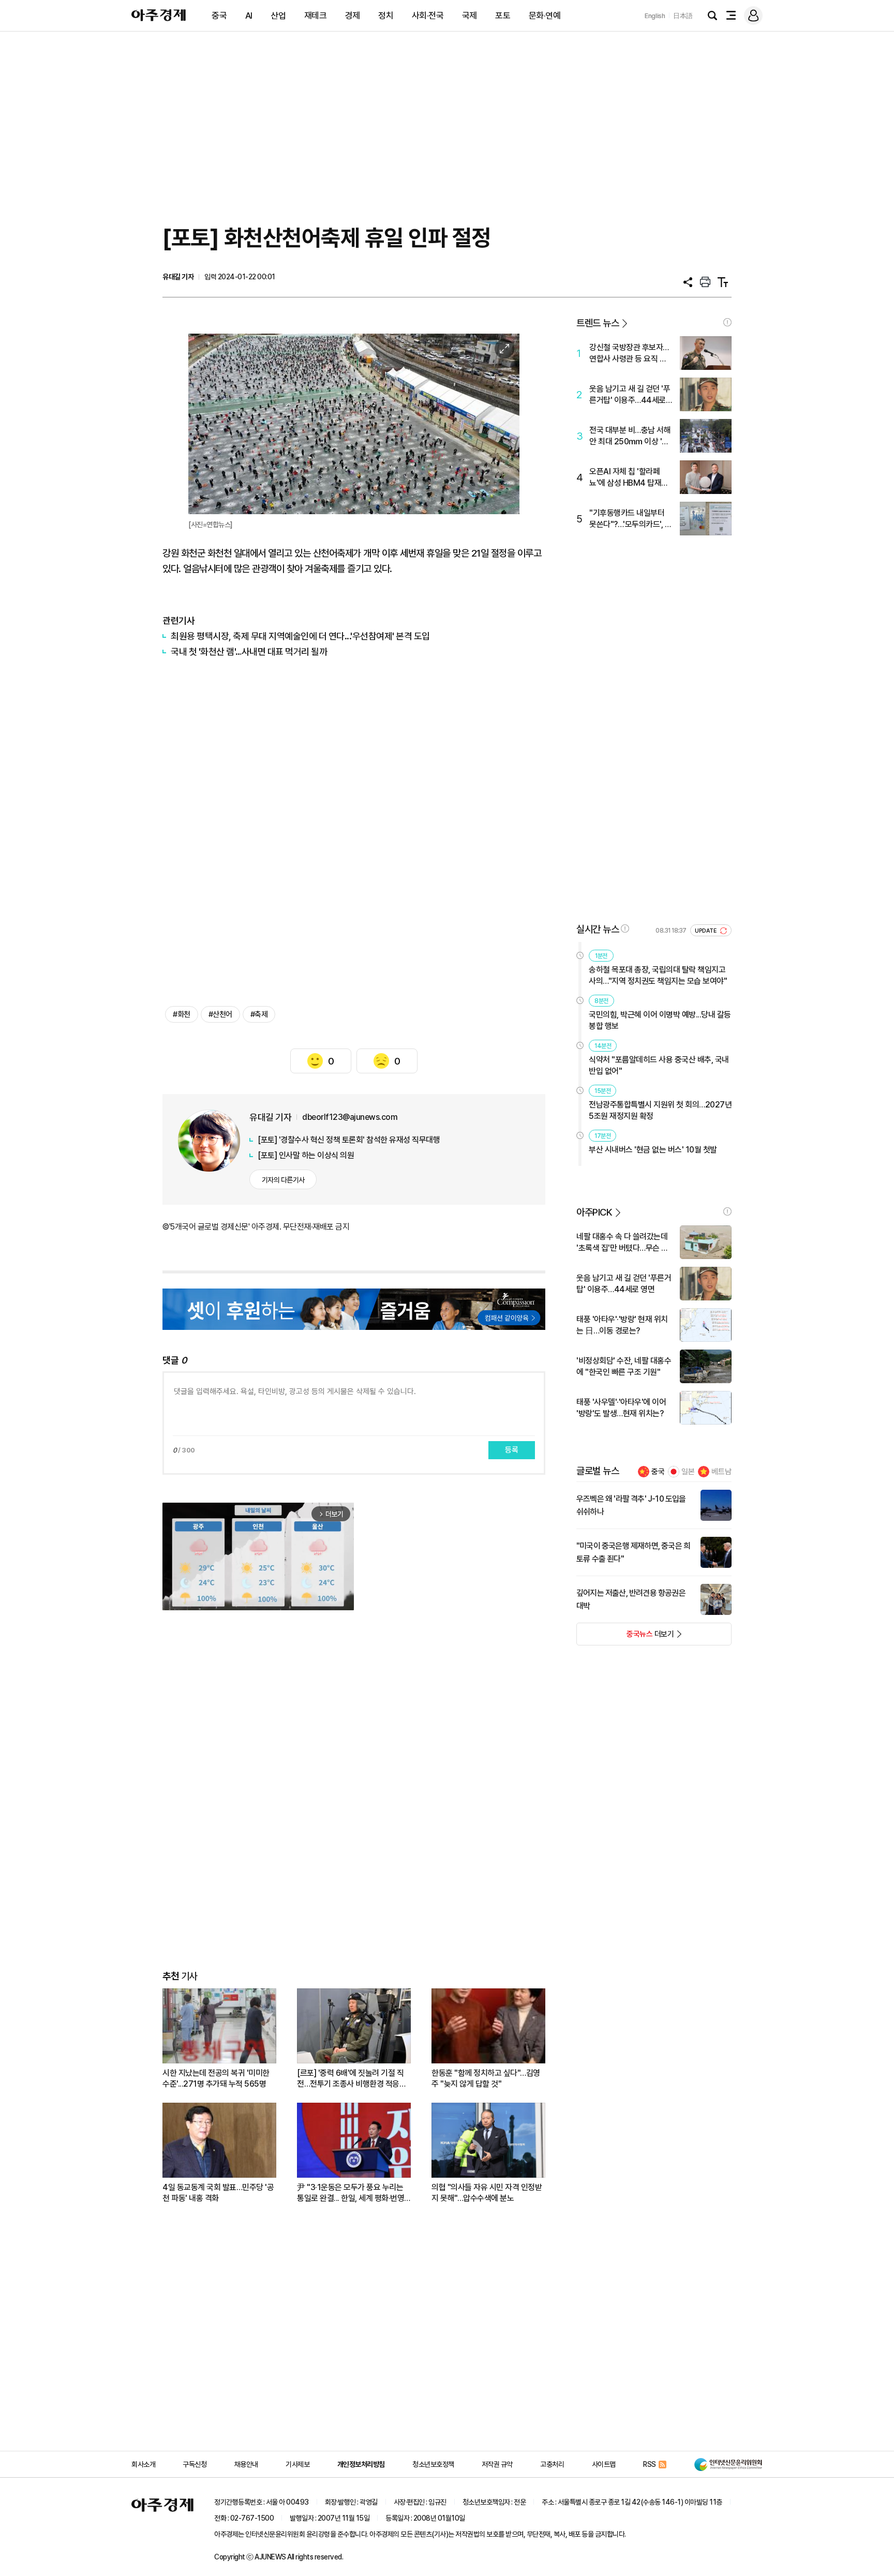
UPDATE (706, 931)
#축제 (259, 1014)
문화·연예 (545, 16)
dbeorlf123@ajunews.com (350, 1117)
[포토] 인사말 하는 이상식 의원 (306, 1155)
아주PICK (594, 1212)
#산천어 (220, 1014)
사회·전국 (428, 16)
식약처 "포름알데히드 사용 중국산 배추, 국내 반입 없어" (659, 1065)
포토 (503, 16)
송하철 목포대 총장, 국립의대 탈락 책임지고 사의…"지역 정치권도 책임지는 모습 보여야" (658, 975)
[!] (727, 322)
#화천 (182, 1014)
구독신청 (195, 2464)
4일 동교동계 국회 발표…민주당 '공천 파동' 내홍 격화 (218, 2193)
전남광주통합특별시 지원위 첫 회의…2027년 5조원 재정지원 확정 (660, 1110)
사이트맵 (604, 2464)
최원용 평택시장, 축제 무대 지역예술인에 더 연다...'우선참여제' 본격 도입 (300, 636)
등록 (512, 1450)
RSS (650, 2464)
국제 (470, 16)
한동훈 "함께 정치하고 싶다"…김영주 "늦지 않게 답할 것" (486, 2078)
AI (249, 16)
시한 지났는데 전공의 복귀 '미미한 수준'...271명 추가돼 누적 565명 (216, 2078)
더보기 (625, 1637)
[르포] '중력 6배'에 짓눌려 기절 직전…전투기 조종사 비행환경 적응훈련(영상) (352, 2079)
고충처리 (552, 2464)
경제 (353, 16)
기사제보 (297, 2464)
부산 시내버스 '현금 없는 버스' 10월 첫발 (653, 1150)
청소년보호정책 (433, 2464)
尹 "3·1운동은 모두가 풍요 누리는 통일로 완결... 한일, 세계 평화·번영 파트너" (351, 2193)
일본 (688, 1472)
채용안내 (246, 2464)
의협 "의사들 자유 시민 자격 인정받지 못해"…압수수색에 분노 (487, 2193)
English (655, 16)
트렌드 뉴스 (598, 323)
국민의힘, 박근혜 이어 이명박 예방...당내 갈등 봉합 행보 (660, 1020)
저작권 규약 (497, 2464)
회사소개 (143, 2464)
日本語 (683, 16)
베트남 (721, 1472)
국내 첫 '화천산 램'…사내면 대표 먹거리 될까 (249, 652)
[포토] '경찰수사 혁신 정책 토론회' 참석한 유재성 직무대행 (349, 1140)
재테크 (316, 16)
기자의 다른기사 (283, 1180)
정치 (386, 16)
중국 (219, 16)
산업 (278, 16)
